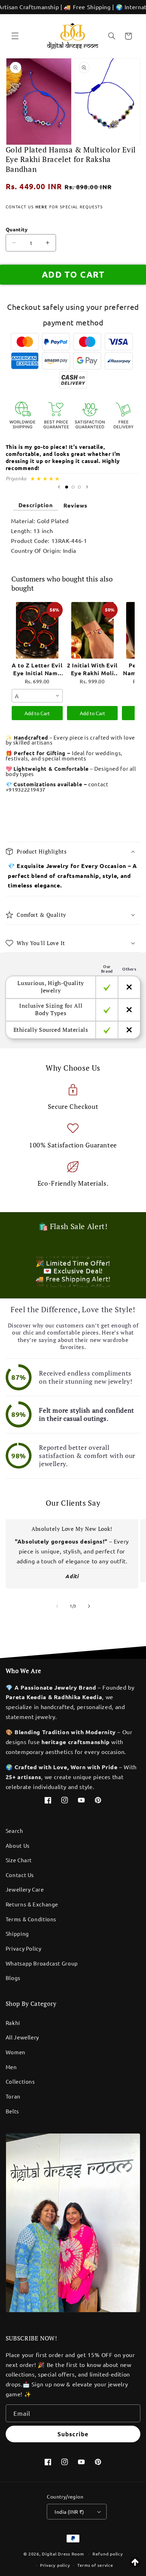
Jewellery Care (25, 1889)
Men (11, 2067)
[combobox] (37, 696)
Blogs (13, 1978)
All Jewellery (22, 2037)
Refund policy (108, 2554)
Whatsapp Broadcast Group (42, 1963)
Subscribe (73, 2434)
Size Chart (19, 1860)
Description (36, 505)
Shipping (17, 1934)
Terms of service (95, 2565)
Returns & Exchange (32, 1904)
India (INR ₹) (69, 2512)
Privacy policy (55, 2565)
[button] (15, 36)
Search (15, 1831)
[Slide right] (89, 1606)
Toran (13, 2096)
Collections (20, 2081)
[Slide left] (57, 1606)
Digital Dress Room (63, 2554)
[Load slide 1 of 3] (67, 487)
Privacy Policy (24, 1948)
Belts (12, 2111)
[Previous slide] (59, 487)
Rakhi (13, 2023)
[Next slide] (87, 487)
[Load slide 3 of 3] (79, 487)
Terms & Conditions (31, 1919)
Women (16, 2052)
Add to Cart (37, 713)
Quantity (17, 229)
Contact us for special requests (54, 207)
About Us (18, 1845)
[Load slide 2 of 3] (73, 487)
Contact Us (20, 1875)
